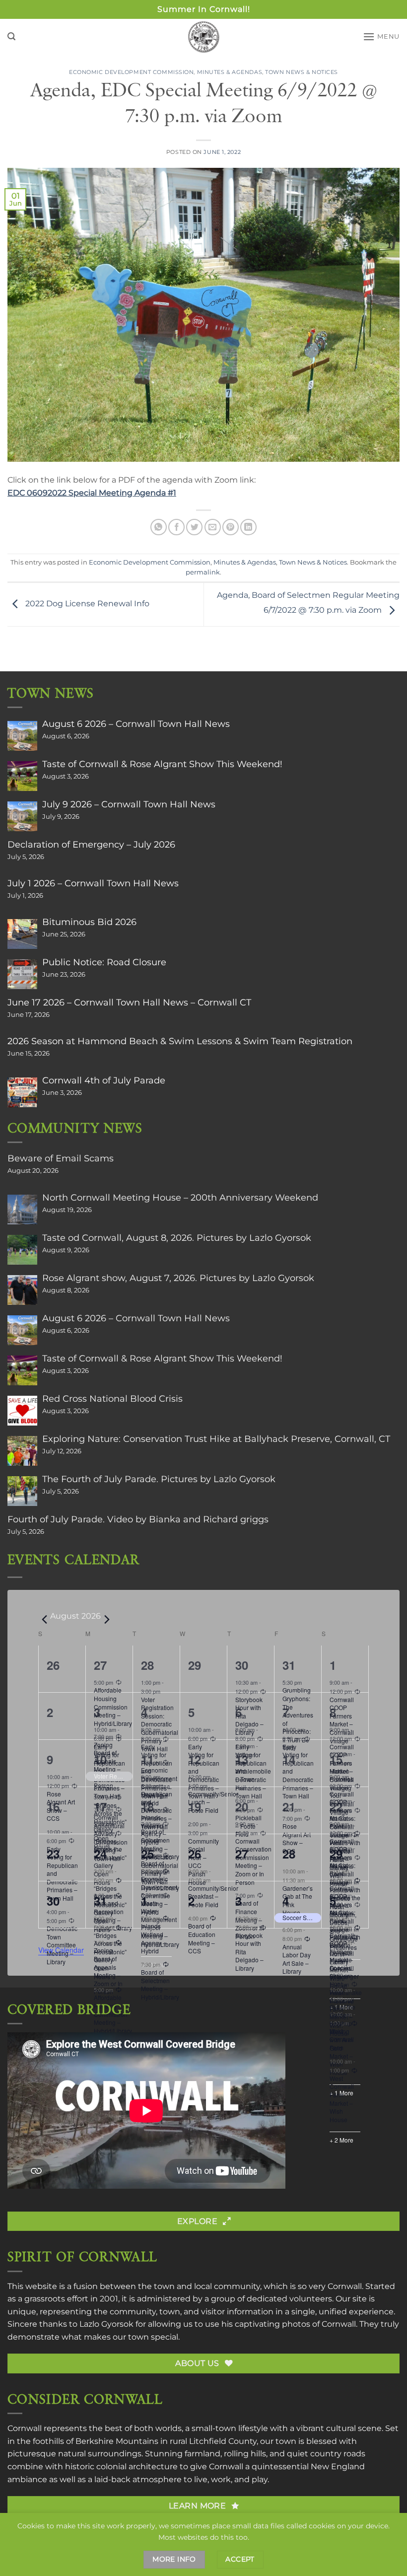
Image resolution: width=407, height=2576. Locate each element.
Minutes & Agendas (230, 72)
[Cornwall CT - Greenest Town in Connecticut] (204, 37)
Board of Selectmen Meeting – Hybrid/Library (160, 1984)
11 (147, 1759)
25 (147, 1854)
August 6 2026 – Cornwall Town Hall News (136, 724)
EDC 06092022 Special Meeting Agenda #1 (92, 493)
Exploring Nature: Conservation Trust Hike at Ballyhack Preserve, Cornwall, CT (216, 1439)
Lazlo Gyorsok (106, 2324)
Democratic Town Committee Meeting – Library (62, 1945)
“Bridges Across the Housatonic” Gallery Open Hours (110, 1956)
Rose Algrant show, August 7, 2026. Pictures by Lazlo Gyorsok (178, 1278)
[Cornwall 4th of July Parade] (22, 1092)
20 (242, 1806)
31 (289, 1665)
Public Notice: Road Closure (104, 962)
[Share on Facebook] (176, 527)
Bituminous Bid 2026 (89, 922)
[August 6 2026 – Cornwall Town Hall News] (22, 736)
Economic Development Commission (131, 72)
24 (100, 1854)
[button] (11, 36)
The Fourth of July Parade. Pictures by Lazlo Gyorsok (159, 1479)
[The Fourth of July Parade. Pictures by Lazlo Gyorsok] (22, 1491)
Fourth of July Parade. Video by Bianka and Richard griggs (138, 1519)
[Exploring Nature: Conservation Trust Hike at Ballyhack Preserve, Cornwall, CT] (22, 1451)
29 (336, 1854)
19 (195, 1806)
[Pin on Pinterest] (231, 527)
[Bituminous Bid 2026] (22, 934)
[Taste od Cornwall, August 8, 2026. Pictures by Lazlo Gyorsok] (22, 1250)
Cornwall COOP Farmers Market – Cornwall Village (342, 1956)
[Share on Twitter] (194, 527)
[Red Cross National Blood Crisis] (22, 1411)
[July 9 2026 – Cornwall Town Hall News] (22, 816)
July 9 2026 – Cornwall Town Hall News (129, 804)
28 (147, 1665)
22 (336, 1806)
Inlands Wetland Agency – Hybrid (154, 1938)
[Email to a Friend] (213, 527)
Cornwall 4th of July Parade (104, 1080)
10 (100, 1759)
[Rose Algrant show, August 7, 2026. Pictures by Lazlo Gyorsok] (22, 1290)
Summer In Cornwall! (204, 9)
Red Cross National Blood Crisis (112, 1399)
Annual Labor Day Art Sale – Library (297, 1959)
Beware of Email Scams (61, 1158)
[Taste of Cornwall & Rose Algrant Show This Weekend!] (22, 776)
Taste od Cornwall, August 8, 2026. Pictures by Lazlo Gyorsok (177, 1238)
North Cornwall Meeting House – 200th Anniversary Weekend (180, 1198)
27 (100, 1665)
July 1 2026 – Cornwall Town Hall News (93, 883)
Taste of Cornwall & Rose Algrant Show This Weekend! (162, 764)
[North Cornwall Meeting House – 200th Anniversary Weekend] (22, 1210)
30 (242, 1665)
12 (195, 1759)
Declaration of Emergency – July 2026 (91, 845)
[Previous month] (44, 1620)
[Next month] (107, 1620)
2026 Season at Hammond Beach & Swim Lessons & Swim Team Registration (180, 1041)
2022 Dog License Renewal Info (86, 604)
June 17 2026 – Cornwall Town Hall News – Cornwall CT (129, 1002)
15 (336, 1759)
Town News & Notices (302, 72)
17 (100, 1806)
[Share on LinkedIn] (248, 527)
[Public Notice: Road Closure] (22, 974)
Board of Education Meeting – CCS (202, 1938)
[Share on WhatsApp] (159, 527)
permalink (203, 572)
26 (195, 1854)
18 (147, 1806)
